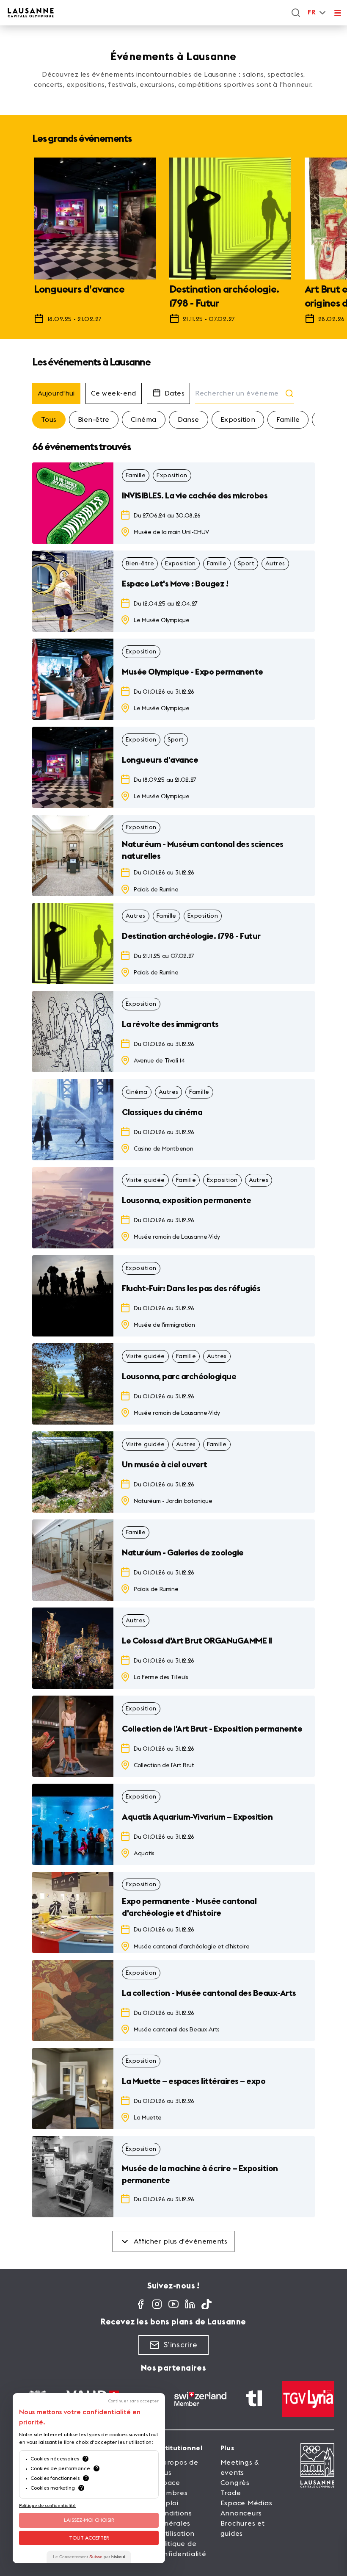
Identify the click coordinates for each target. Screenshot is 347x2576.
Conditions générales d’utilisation (175, 2523)
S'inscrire (181, 2345)
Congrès (235, 2483)
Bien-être (94, 420)
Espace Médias (246, 2503)
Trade (231, 2493)
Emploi (167, 2503)
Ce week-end (114, 393)
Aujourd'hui (56, 393)
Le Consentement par (89, 2557)
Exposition (238, 420)
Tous (49, 420)
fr (311, 12)
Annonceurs (241, 2513)
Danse (189, 420)
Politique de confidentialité (47, 2506)
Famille (288, 420)
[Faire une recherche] (296, 13)
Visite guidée (145, 1180)
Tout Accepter (89, 2538)
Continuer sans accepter (134, 2401)
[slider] (173, 245)
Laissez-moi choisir (89, 2520)
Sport (246, 564)
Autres (275, 564)
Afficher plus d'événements (181, 2241)
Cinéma (144, 420)
